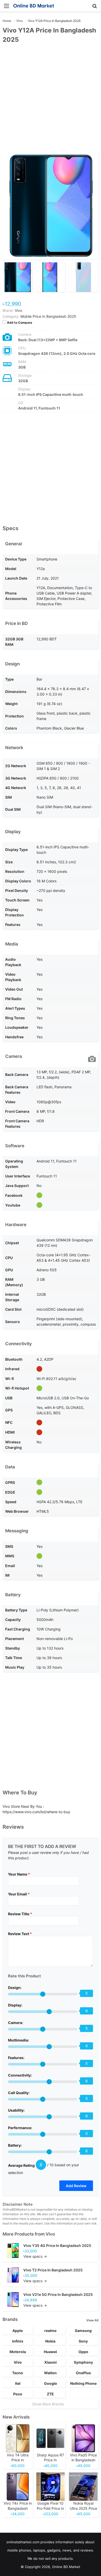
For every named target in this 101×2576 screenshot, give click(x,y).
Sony (83, 2341)
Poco (18, 2394)
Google (51, 2383)
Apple (18, 2331)
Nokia (50, 2341)
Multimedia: (19, 2040)
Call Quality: (19, 2093)
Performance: (20, 2128)
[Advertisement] (51, 101)
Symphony (83, 2362)
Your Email (19, 1894)
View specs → (35, 2256)
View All (92, 2320)
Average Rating (21, 2165)
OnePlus (83, 2373)
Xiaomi (51, 2362)
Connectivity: (20, 2075)
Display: (15, 2005)
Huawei (50, 2352)
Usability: (16, 2110)
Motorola (18, 2352)
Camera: (16, 2023)
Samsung (83, 2331)
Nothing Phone (83, 2383)
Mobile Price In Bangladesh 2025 (48, 316)
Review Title (20, 1914)
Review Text (20, 1934)
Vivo (50, 2234)
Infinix (18, 2341)
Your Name (19, 1874)
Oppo (83, 2352)
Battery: (15, 2145)
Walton (50, 2373)
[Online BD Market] (34, 6)
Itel (18, 2383)
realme (50, 2331)
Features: (16, 2058)
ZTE (50, 2394)
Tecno (18, 2373)
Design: (15, 1988)
